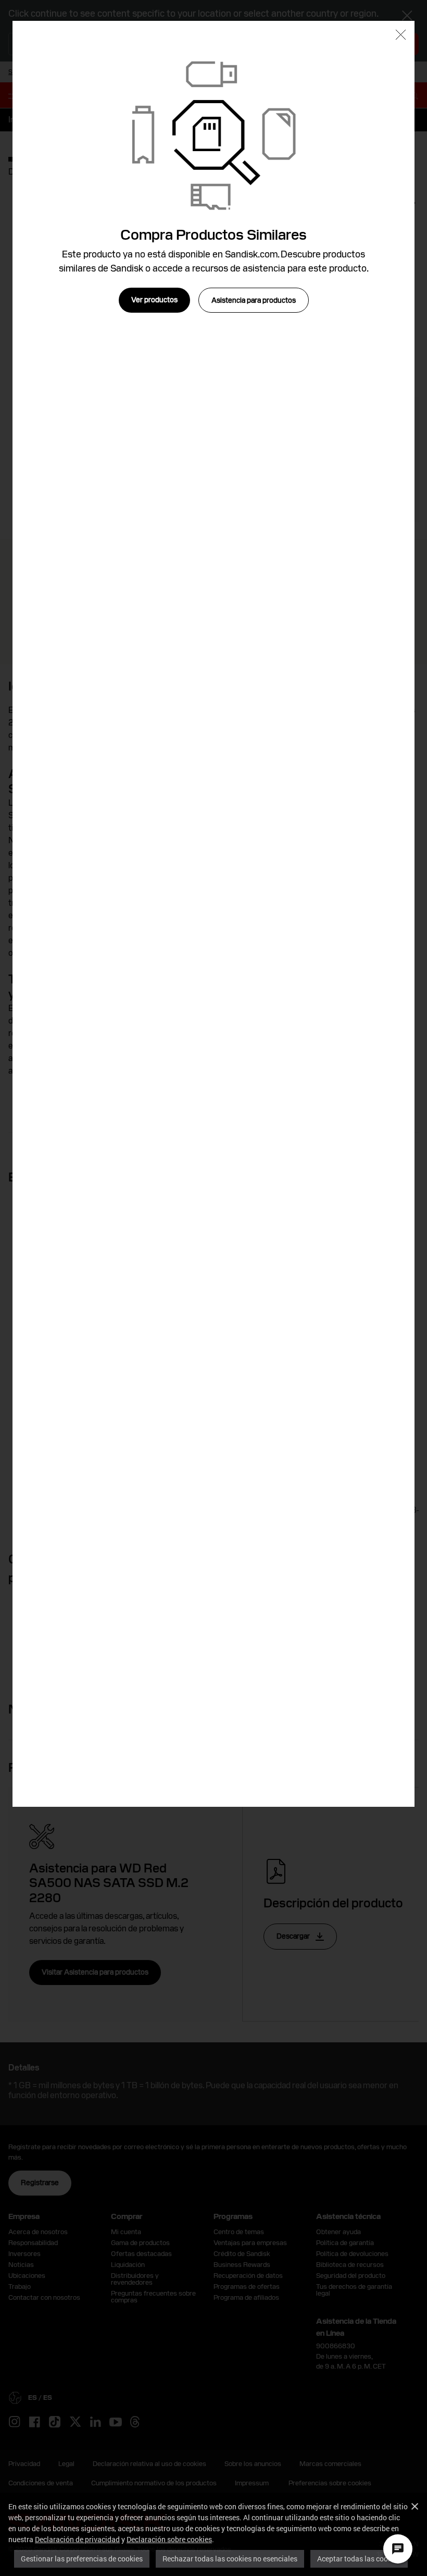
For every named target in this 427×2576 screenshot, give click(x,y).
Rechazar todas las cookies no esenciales (230, 2559)
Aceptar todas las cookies (359, 2559)
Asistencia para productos (254, 300)
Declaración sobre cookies (169, 2539)
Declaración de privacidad (77, 2539)
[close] (401, 36)
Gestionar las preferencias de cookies (82, 2559)
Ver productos (154, 300)
